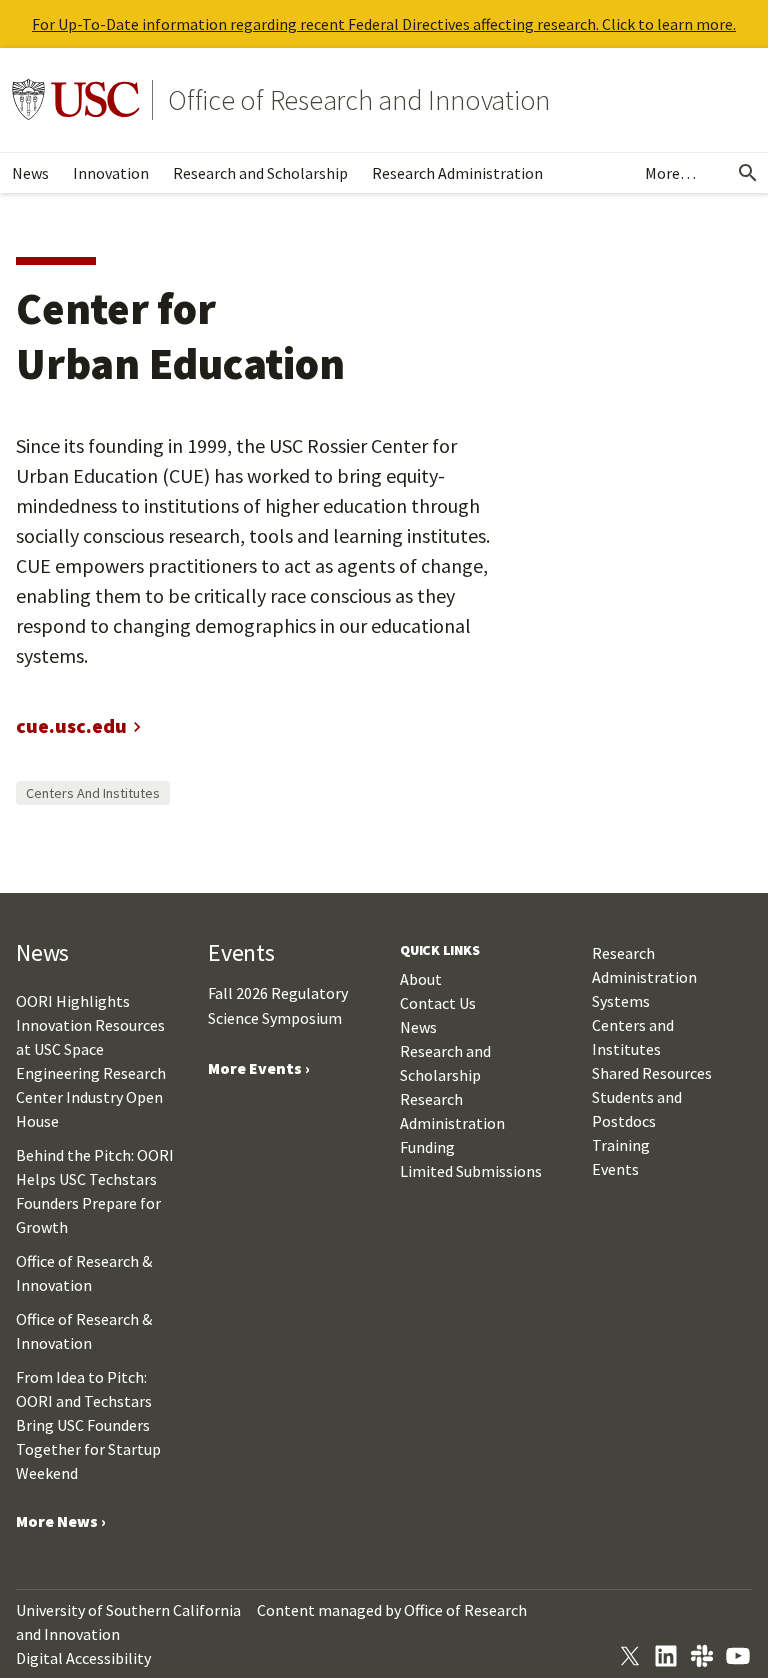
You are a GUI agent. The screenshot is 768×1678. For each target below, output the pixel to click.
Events (615, 1169)
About (421, 979)
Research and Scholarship (260, 173)
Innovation (111, 173)
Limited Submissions (471, 1171)
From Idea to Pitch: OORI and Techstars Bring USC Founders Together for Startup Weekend (88, 1425)
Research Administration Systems (644, 977)
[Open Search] (748, 173)
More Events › (259, 1068)
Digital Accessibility (83, 1658)
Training (621, 1145)
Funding (427, 1147)
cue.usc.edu (71, 725)
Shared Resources (652, 1073)
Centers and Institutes (93, 793)
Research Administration (457, 173)
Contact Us (438, 1003)
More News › (61, 1521)
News (30, 173)
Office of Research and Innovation (359, 100)
